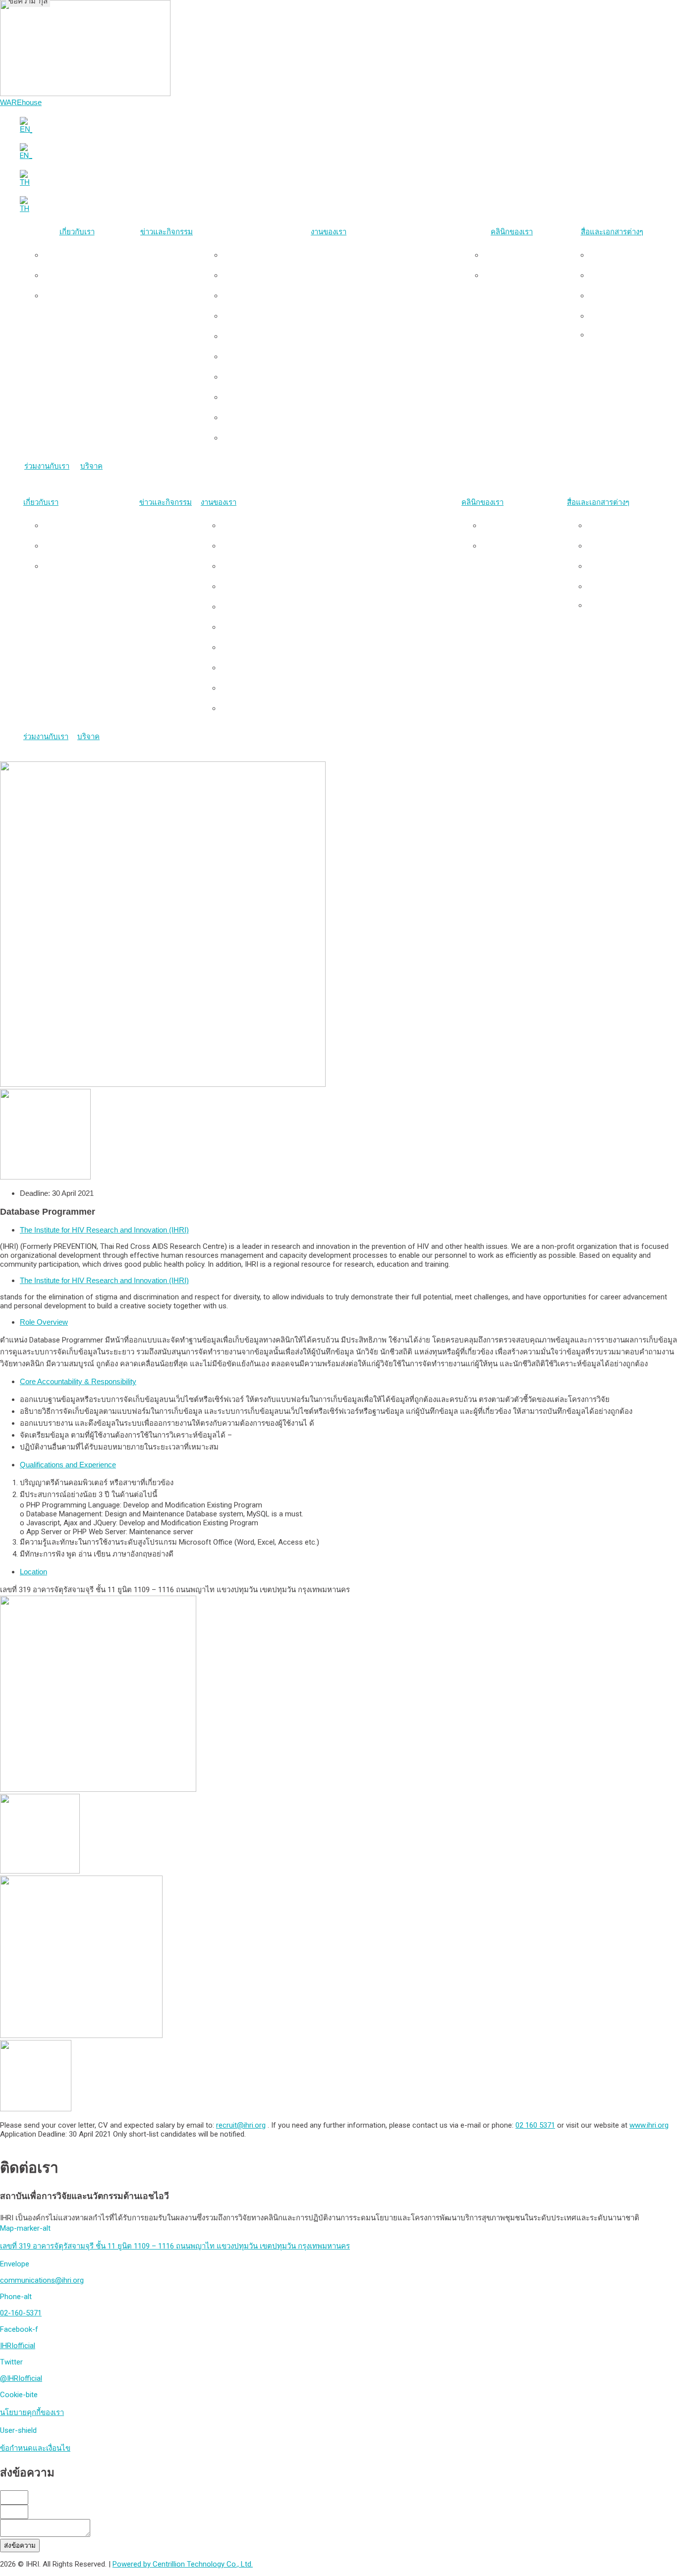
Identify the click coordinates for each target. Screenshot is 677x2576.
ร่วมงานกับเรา (47, 466)
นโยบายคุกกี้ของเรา (32, 2413)
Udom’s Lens (622, 335)
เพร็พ (339, 336)
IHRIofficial (18, 2346)
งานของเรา (329, 232)
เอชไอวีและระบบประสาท (339, 316)
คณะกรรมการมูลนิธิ (87, 295)
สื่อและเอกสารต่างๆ (612, 232)
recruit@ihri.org (241, 2125)
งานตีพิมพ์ (622, 275)
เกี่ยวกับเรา (77, 232)
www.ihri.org (649, 2125)
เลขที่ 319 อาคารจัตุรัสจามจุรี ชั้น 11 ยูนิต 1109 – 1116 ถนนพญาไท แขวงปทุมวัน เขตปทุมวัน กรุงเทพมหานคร (175, 2246)
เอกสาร (622, 316)
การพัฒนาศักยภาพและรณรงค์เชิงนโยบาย (339, 417)
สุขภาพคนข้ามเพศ (338, 275)
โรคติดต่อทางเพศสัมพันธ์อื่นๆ (338, 377)
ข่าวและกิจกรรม (167, 232)
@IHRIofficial (21, 2378)
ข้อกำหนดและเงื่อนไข (35, 2448)
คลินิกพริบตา (522, 255)
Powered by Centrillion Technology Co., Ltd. (183, 2564)
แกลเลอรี (622, 295)
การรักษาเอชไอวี (339, 356)
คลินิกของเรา (512, 232)
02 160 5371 (535, 2125)
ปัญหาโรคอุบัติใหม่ (339, 397)
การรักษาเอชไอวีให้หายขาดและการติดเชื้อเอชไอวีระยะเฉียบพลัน (338, 295)
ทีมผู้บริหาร (87, 275)
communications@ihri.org (42, 2280)
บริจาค (91, 466)
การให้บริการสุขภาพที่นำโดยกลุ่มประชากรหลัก (338, 255)
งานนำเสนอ (622, 255)
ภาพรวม (87, 255)
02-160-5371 (21, 2313)
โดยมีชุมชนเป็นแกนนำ (339, 438)
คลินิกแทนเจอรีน (522, 275)
